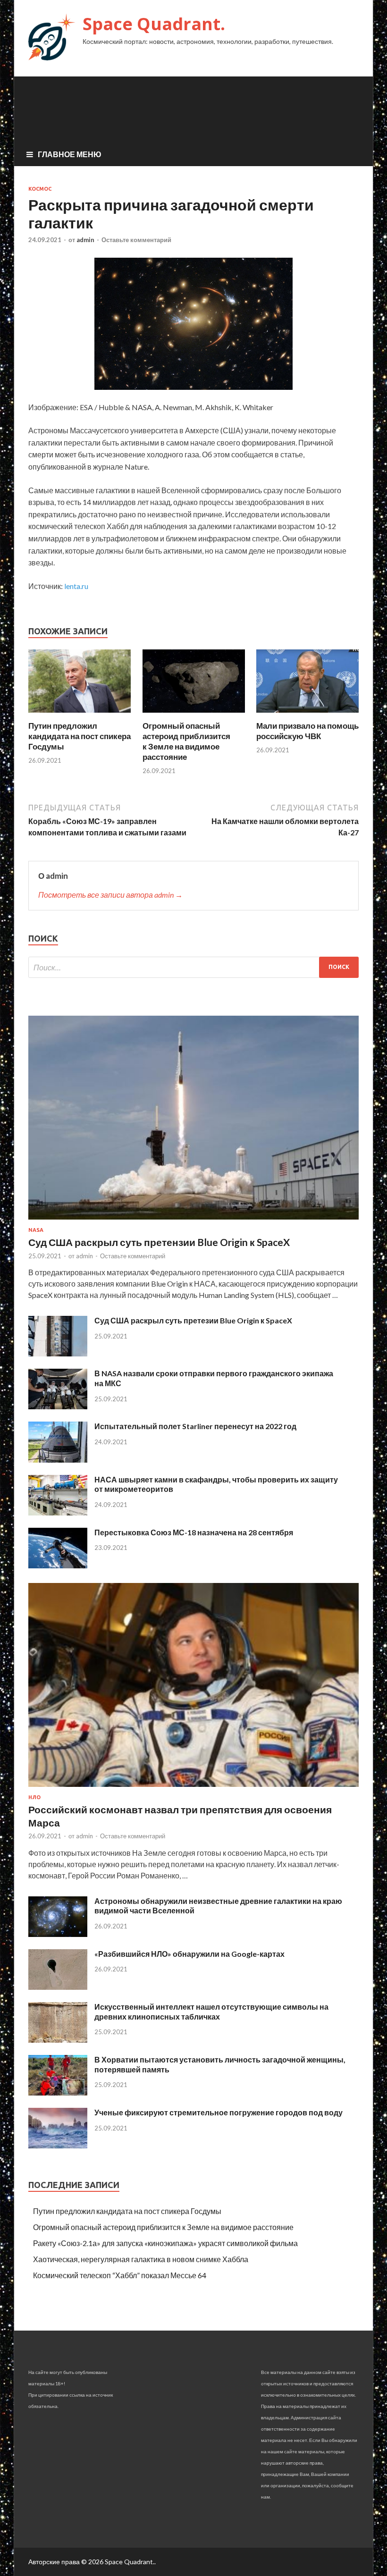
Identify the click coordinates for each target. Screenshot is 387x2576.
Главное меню (70, 154)
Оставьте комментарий (136, 240)
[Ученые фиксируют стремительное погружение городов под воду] (58, 2145)
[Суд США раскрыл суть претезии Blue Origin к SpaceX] (58, 1353)
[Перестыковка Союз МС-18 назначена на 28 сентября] (58, 1565)
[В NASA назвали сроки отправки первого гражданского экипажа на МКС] (58, 1406)
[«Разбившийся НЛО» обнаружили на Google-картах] (58, 1987)
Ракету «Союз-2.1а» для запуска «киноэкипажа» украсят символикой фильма (165, 2243)
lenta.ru (76, 586)
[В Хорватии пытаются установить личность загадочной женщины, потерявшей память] (58, 2092)
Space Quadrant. (154, 24)
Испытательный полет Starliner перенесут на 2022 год (195, 1426)
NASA (36, 1230)
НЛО (34, 1797)
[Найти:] (193, 967)
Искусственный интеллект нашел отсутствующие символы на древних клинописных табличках (211, 2012)
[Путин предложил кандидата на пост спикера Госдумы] (80, 715)
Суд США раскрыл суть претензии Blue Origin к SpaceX (159, 1242)
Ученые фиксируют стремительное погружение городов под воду (219, 2112)
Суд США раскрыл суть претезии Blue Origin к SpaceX (193, 1320)
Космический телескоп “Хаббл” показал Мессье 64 (120, 2275)
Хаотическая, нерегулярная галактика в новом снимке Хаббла (141, 2259)
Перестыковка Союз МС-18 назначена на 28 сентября (194, 1532)
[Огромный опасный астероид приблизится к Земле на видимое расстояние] (194, 715)
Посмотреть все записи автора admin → (110, 895)
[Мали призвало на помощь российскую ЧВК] (307, 715)
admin (85, 240)
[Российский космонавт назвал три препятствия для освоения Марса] (193, 1789)
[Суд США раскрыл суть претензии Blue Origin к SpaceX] (193, 1221)
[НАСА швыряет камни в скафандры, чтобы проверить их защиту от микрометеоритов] (58, 1512)
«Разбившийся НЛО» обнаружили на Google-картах (189, 1954)
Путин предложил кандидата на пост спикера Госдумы (80, 736)
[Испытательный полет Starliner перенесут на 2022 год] (58, 1460)
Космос (40, 189)
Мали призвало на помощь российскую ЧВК (307, 731)
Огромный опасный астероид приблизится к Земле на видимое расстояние (186, 741)
